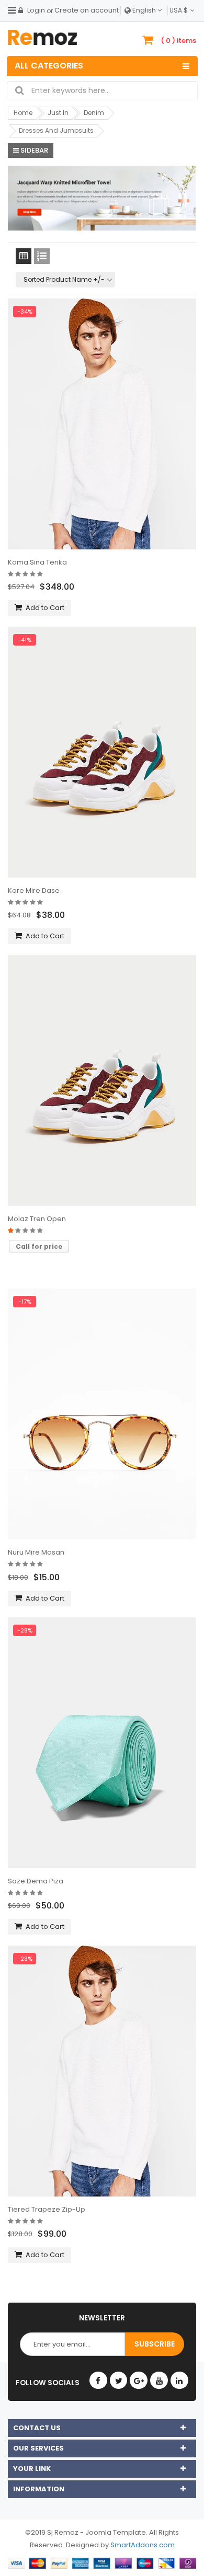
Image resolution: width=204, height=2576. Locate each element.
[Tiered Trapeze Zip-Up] (102, 2071)
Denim (94, 113)
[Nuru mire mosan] (102, 1414)
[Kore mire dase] (102, 752)
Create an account (87, 10)
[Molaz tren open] (102, 1080)
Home (23, 113)
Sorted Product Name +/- (64, 279)
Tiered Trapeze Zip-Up (47, 2209)
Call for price (39, 1246)
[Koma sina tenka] (102, 424)
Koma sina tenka (37, 562)
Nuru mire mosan (36, 1552)
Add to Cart (45, 608)
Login (36, 10)
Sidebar (33, 150)
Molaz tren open (37, 1219)
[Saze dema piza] (102, 1743)
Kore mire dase (34, 890)
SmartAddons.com (143, 2545)
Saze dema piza (36, 1881)
